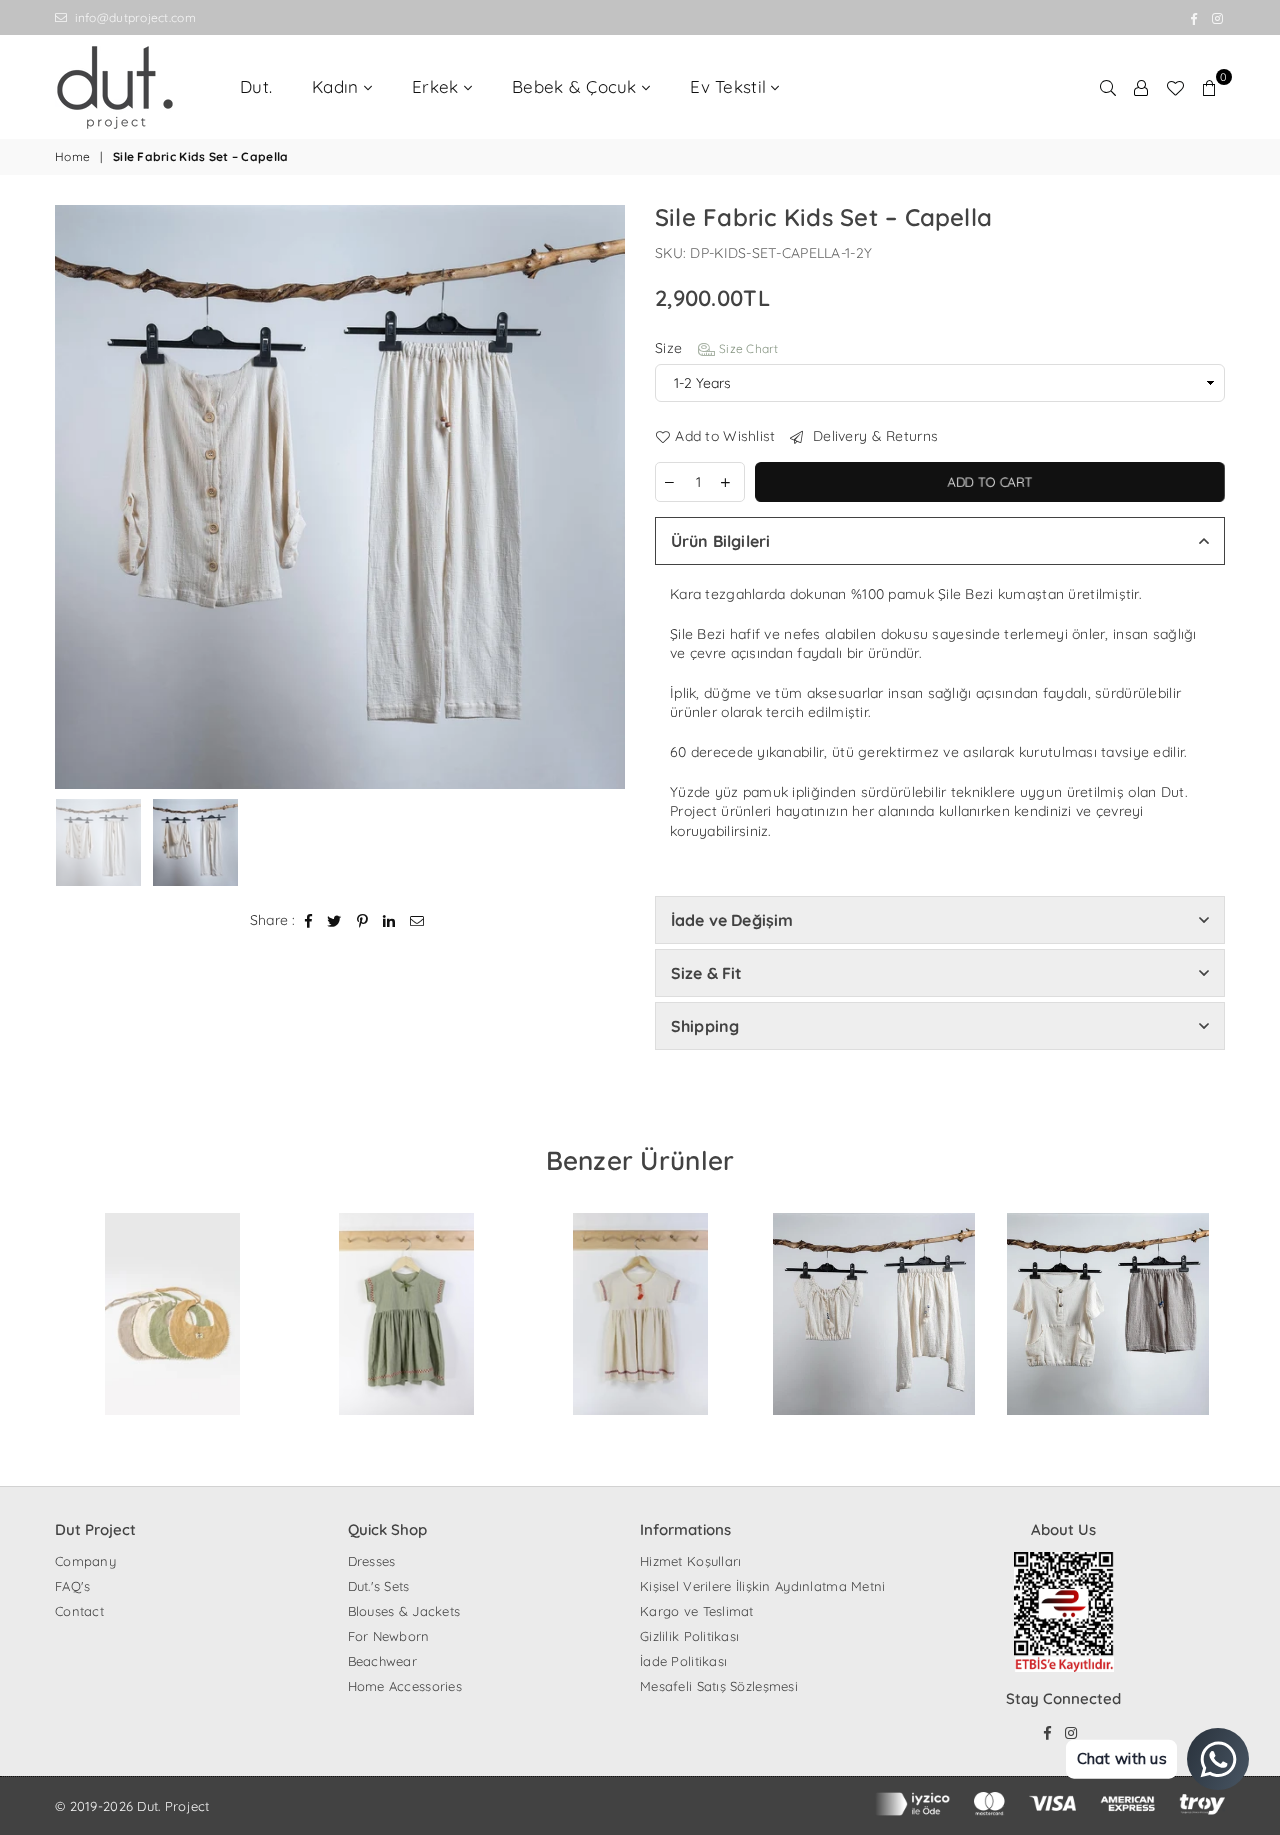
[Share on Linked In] (389, 921)
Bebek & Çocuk (577, 86)
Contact (79, 1611)
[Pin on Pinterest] (363, 921)
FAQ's (72, 1586)
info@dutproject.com (133, 17)
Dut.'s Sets (379, 1586)
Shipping (705, 1026)
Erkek (438, 86)
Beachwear (383, 1661)
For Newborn (389, 1636)
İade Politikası (683, 1661)
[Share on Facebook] (309, 921)
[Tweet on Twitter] (334, 921)
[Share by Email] (417, 921)
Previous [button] (72, 496)
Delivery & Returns (873, 436)
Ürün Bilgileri (720, 541)
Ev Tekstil (730, 86)
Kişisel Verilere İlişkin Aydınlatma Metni (762, 1586)
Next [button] (607, 496)
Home (72, 156)
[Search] (1108, 87)
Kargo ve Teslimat (697, 1611)
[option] (340, 497)
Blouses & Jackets (404, 1611)
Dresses (372, 1561)
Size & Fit (707, 973)
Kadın (338, 86)
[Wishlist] (1175, 87)
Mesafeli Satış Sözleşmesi (719, 1686)
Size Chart (747, 348)
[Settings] (1141, 87)
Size (717, 348)
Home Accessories (405, 1686)
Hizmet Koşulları (690, 1561)
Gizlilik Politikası (689, 1636)
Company (85, 1561)
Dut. (256, 86)
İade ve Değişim (732, 920)
